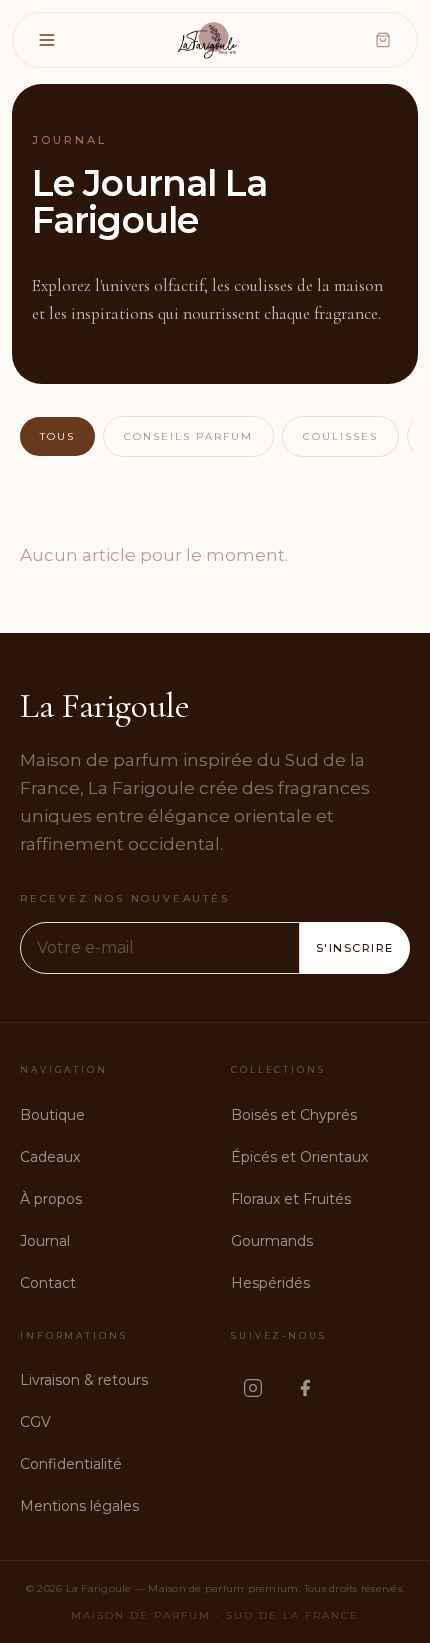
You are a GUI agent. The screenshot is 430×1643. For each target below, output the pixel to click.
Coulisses (340, 436)
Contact (48, 1283)
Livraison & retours (84, 1380)
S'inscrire (355, 948)
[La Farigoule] (209, 40)
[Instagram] (253, 1388)
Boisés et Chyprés (294, 1115)
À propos (51, 1199)
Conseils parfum (188, 436)
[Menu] (47, 40)
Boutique (52, 1115)
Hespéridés (270, 1283)
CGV (35, 1422)
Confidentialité (71, 1464)
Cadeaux (50, 1157)
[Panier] (383, 40)
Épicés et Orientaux (299, 1157)
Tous (57, 436)
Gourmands (272, 1241)
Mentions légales (79, 1506)
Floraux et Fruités (291, 1199)
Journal (45, 1241)
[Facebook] (305, 1388)
